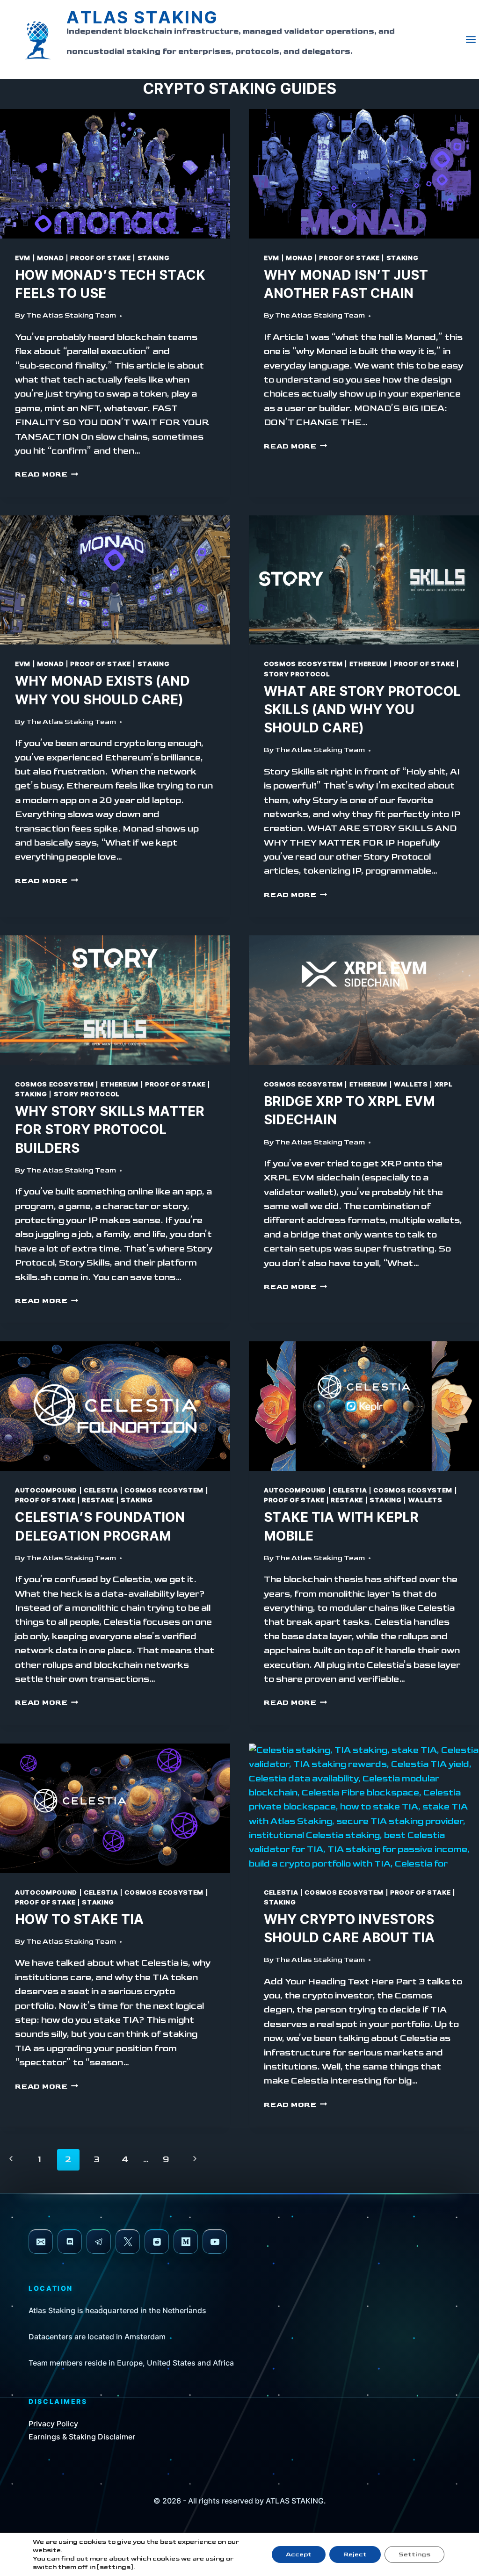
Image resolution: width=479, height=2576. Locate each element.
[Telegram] (99, 2242)
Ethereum (368, 664)
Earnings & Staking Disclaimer (82, 2437)
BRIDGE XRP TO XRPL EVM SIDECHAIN (349, 1111)
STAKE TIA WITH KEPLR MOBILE (341, 1527)
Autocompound (46, 1491)
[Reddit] (157, 2242)
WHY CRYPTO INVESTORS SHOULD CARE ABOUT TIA (349, 1929)
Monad (50, 258)
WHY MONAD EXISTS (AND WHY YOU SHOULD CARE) (102, 691)
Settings (414, 2554)
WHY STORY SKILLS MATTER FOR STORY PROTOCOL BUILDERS (110, 1130)
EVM (23, 258)
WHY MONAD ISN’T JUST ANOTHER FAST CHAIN (346, 285)
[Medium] (186, 2242)
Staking (154, 258)
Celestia (101, 1491)
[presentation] (115, 174)
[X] (128, 2242)
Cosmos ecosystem (303, 664)
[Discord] (70, 2242)
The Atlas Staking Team (71, 315)
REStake (98, 1500)
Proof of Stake (100, 258)
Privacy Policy (53, 2424)
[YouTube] (215, 2242)
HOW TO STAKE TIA (79, 1920)
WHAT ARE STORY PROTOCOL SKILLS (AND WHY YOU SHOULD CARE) (362, 710)
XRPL (444, 1085)
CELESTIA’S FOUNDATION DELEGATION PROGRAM (100, 1527)
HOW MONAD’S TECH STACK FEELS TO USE (110, 285)
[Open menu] (472, 40)
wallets (411, 1085)
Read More (47, 474)
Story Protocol (297, 674)
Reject (355, 2554)
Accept (299, 2554)
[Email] (41, 2242)
